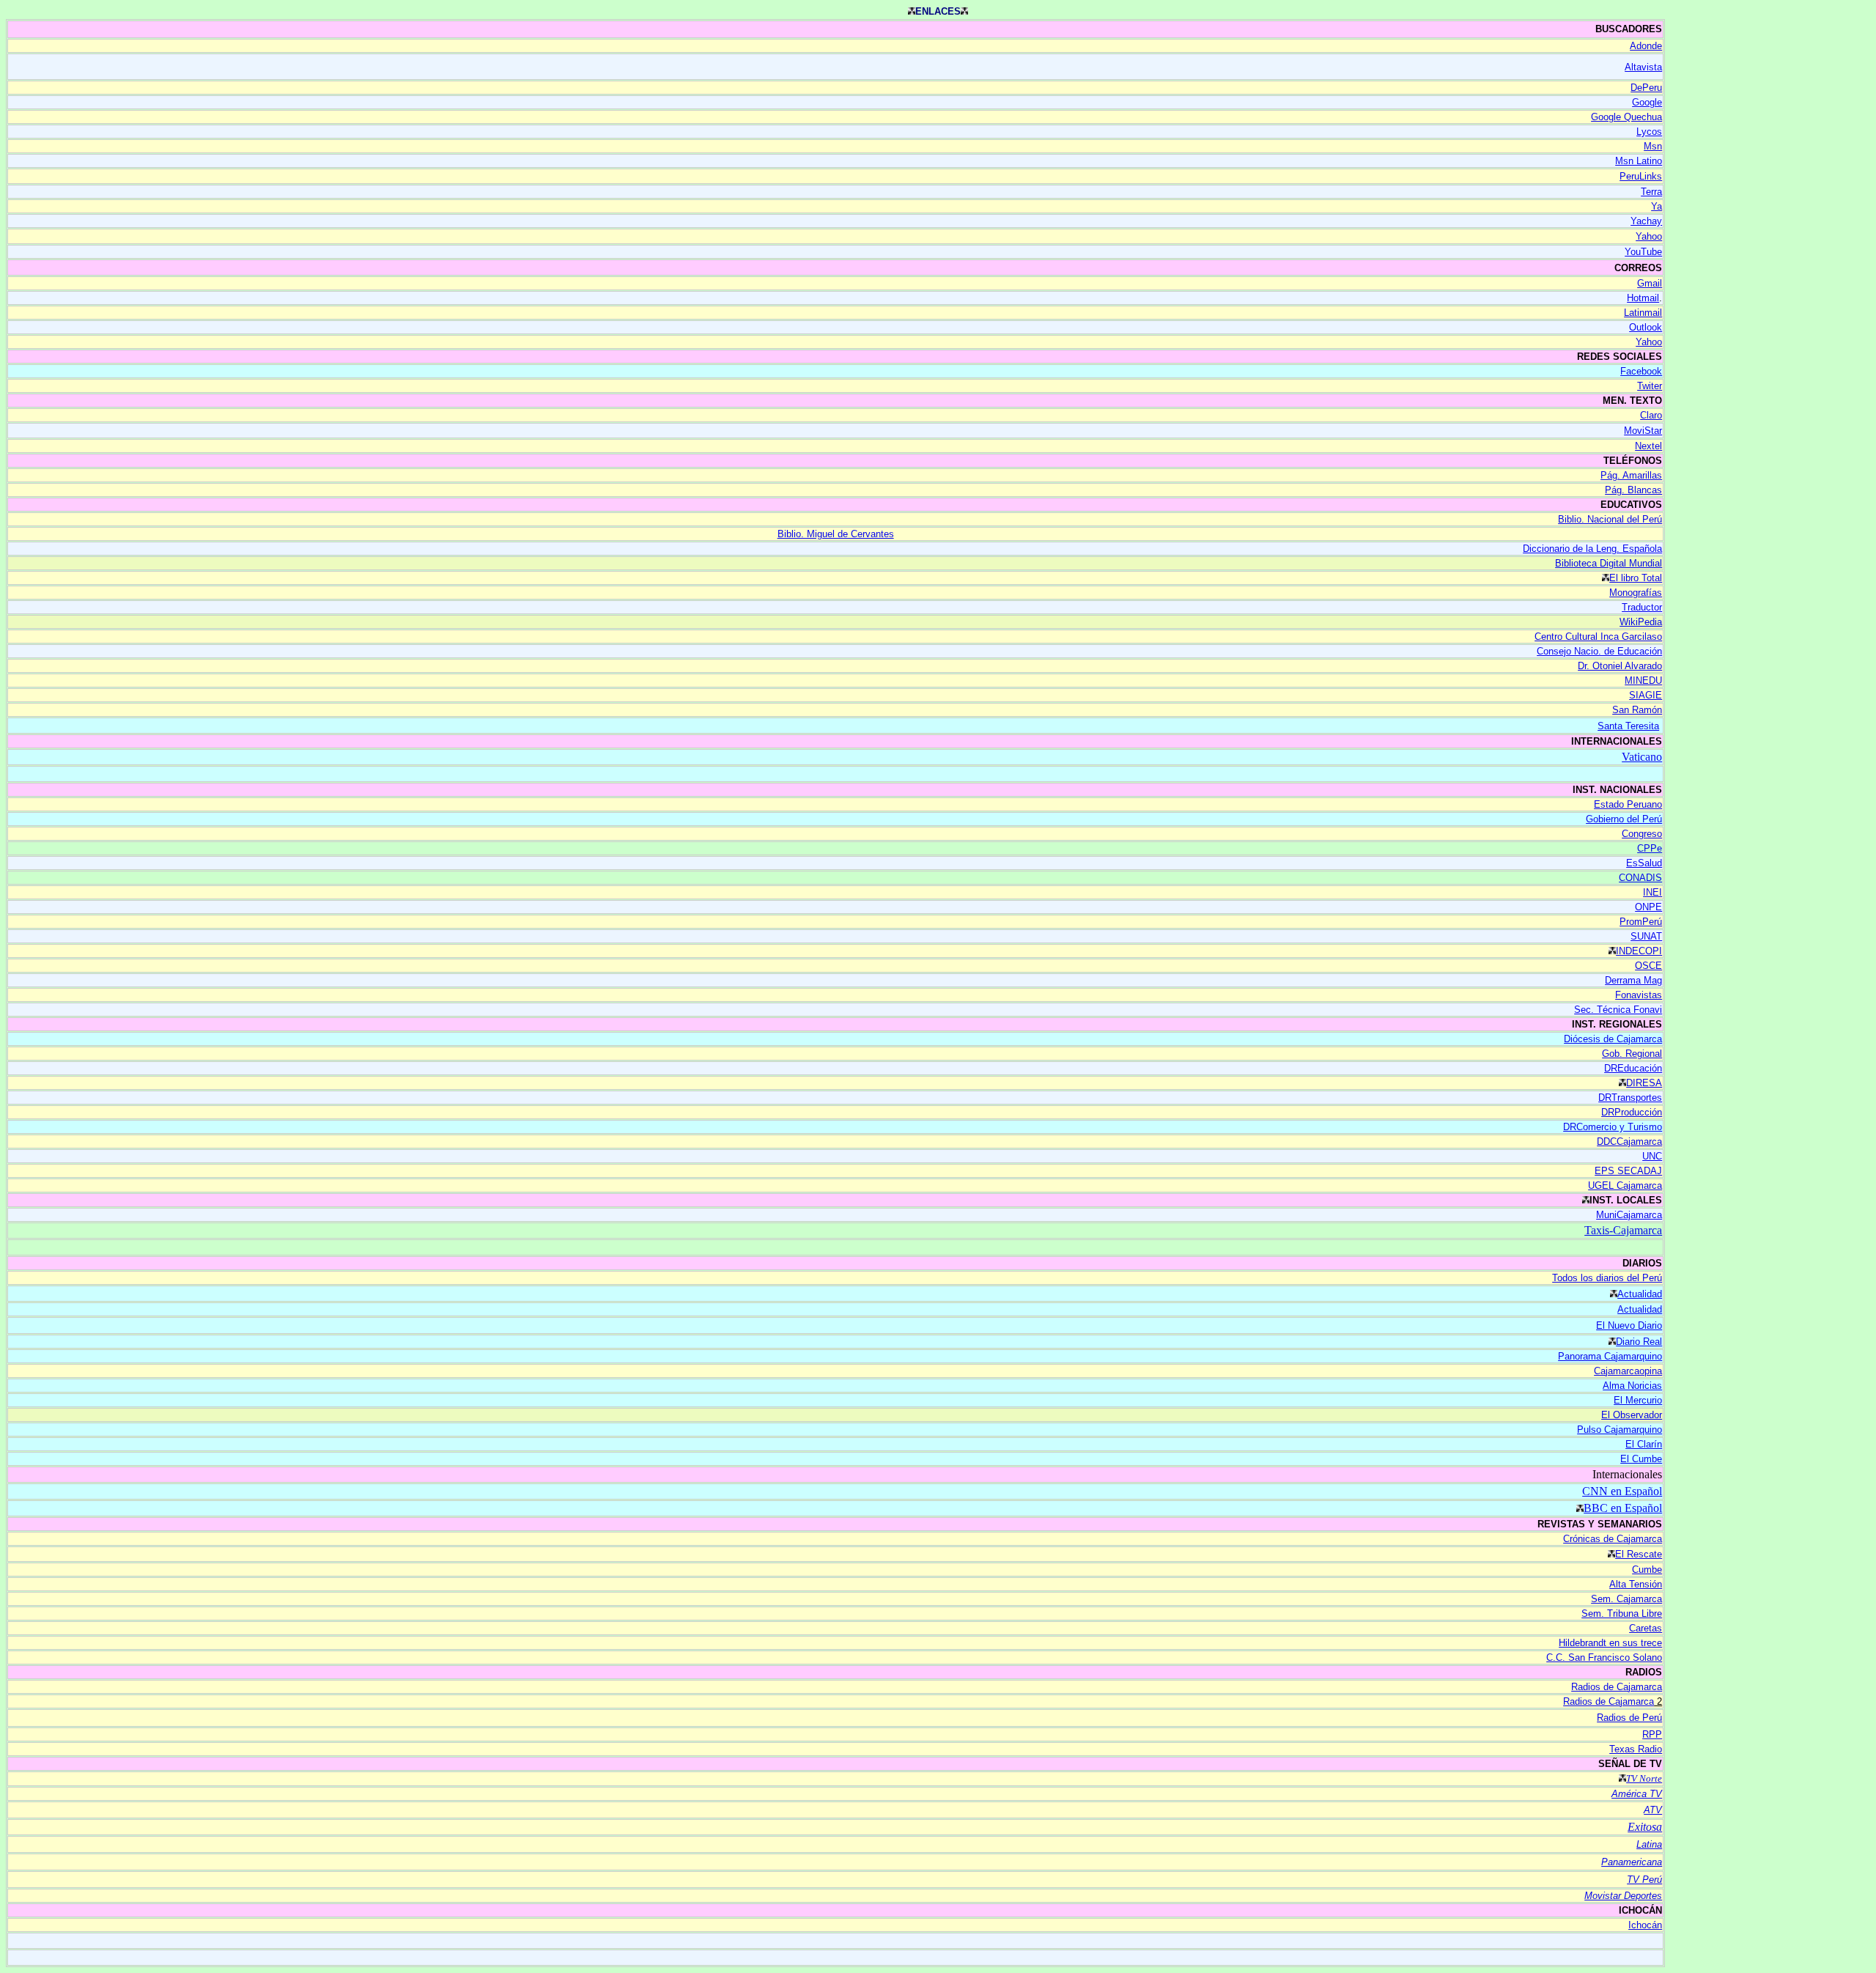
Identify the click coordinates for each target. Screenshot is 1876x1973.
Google (1647, 102)
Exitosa (1645, 1827)
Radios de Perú (1629, 1718)
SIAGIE (1646, 695)
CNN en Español (1622, 1491)
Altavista (1643, 67)
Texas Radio (1636, 1749)
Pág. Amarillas (1631, 475)
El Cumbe (1641, 1459)
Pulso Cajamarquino (1620, 1430)
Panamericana (1632, 1862)
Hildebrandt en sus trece (1610, 1643)
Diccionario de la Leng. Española (1592, 549)
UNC (1652, 1156)
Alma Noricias (1632, 1386)
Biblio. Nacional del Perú (1610, 519)
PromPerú (1641, 922)
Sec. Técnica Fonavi (1618, 1010)
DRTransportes (1630, 1098)
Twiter (1650, 386)
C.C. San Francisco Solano (1604, 1657)
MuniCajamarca (1629, 1215)
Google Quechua (1626, 117)
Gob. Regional (1632, 1054)
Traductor (1642, 607)
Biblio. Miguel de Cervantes (836, 534)
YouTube (1643, 252)
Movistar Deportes (1623, 1896)
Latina (1649, 1844)
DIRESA (1644, 1083)
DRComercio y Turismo (1613, 1127)
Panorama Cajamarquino (1610, 1356)
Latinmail (1643, 313)
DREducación (1633, 1068)
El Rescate (1639, 1554)
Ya (1657, 206)
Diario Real (1639, 1342)
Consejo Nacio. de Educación (1599, 651)
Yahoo (1649, 236)
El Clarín (1644, 1444)
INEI (1652, 892)
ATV (1653, 1810)
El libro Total (1636, 578)
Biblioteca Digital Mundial (1609, 563)
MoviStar (1643, 431)
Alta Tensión (1636, 1584)
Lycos (1649, 132)
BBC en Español (1623, 1508)
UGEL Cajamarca (1625, 1185)
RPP (1652, 1734)
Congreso (1642, 834)
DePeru (1646, 88)
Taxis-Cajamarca (1623, 1230)
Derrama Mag (1633, 980)
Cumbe (1647, 1570)
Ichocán (1645, 1925)
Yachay (1646, 221)
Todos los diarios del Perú (1607, 1278)
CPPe (1650, 848)
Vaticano (1642, 757)
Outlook (1646, 327)
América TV (1637, 1794)
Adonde (1646, 46)
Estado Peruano (1628, 804)
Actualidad (1640, 1294)
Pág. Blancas (1633, 490)
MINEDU (1643, 681)
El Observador (1632, 1415)
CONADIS (1640, 878)
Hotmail (1643, 298)
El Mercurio (1638, 1400)
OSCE (1648, 966)
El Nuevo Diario (1629, 1325)
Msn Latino (1639, 161)
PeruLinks (1641, 176)
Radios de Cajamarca (1617, 1687)
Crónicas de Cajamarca (1613, 1539)
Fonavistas (1639, 995)
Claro (1651, 415)
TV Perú (1644, 1880)
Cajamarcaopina (1628, 1371)
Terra (1651, 192)
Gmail (1650, 283)
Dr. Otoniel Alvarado (1620, 666)
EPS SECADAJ (1628, 1171)
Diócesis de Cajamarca (1613, 1039)
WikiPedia (1641, 622)
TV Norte (1644, 1778)
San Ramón (1637, 710)
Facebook (1641, 371)
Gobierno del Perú (1624, 819)
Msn (1653, 146)
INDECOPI (1639, 951)
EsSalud (1644, 863)
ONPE (1648, 907)
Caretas (1646, 1628)
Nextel (1648, 446)
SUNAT (1646, 936)
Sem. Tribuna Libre (1622, 1614)
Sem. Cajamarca (1626, 1599)
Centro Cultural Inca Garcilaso (1598, 637)
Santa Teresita (1628, 726)
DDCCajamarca (1629, 1142)
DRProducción (1632, 1112)
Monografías (1636, 593)
